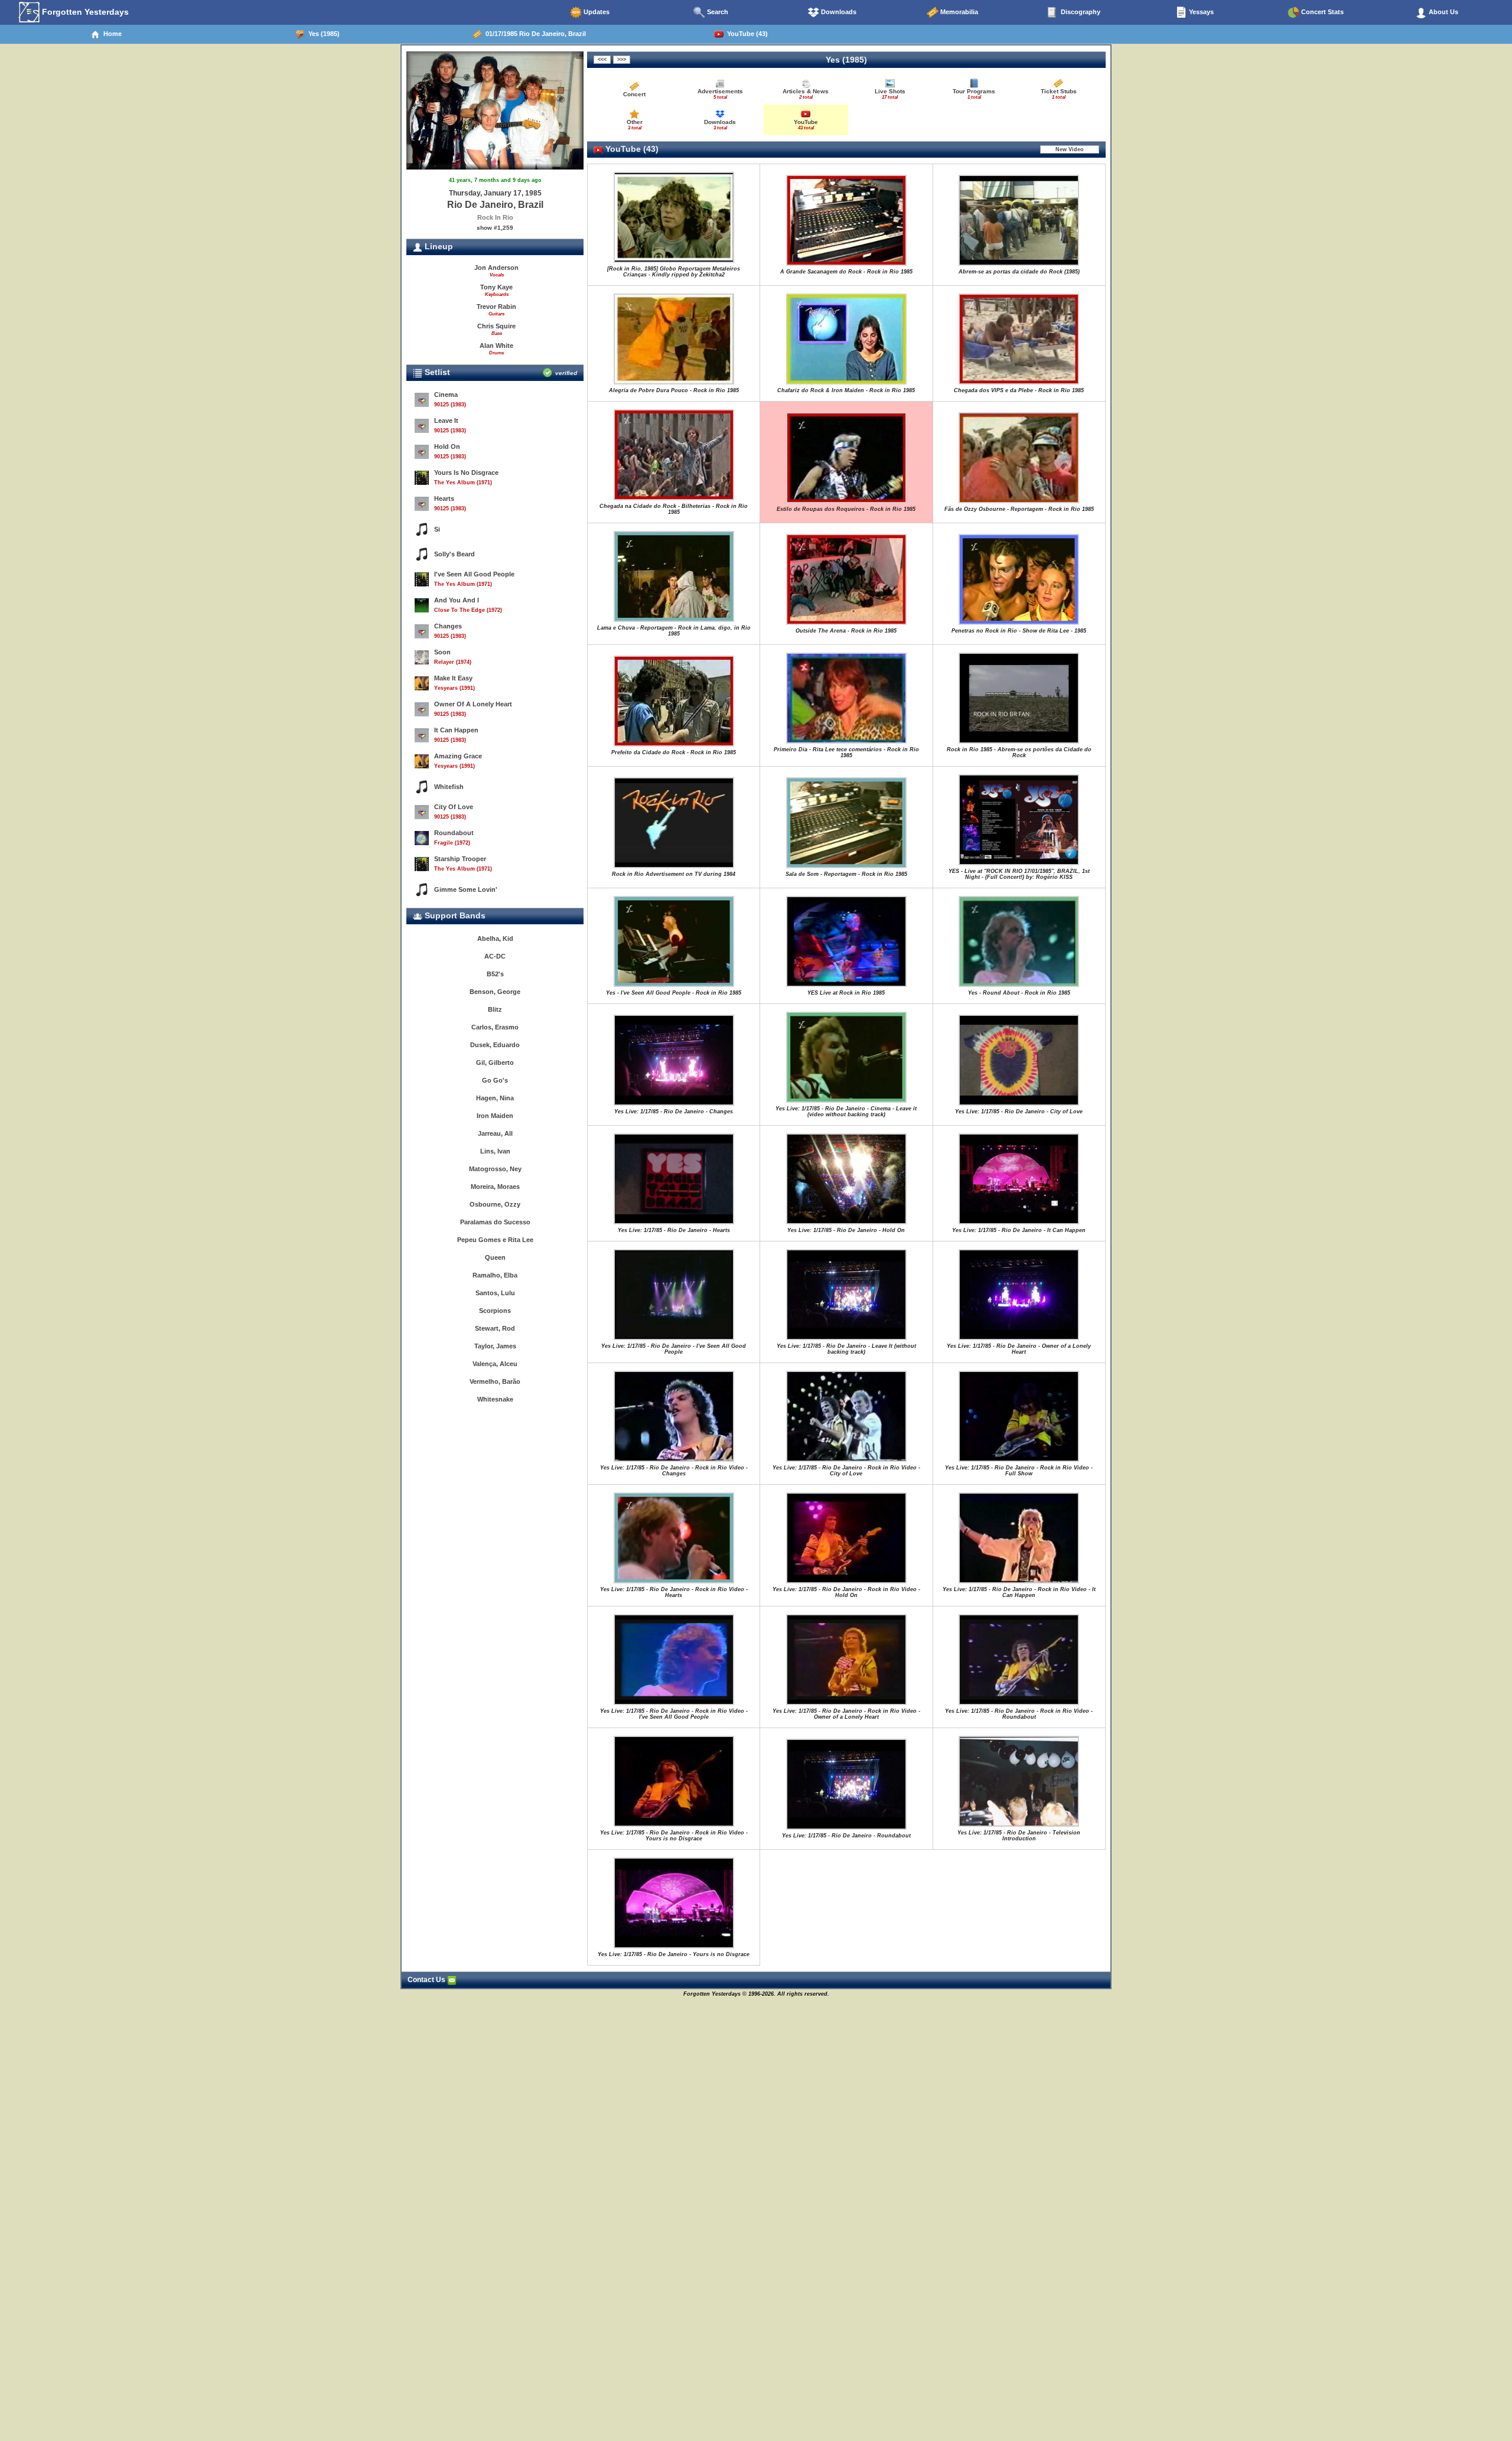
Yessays (1200, 12)
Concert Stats (1322, 12)
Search (717, 12)
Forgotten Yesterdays (84, 12)
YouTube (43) (746, 34)
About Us (1443, 12)
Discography (1080, 12)
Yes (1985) (322, 34)
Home (111, 34)
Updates (596, 12)
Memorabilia (958, 12)
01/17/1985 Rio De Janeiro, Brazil (534, 34)
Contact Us (427, 1980)
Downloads (838, 12)
